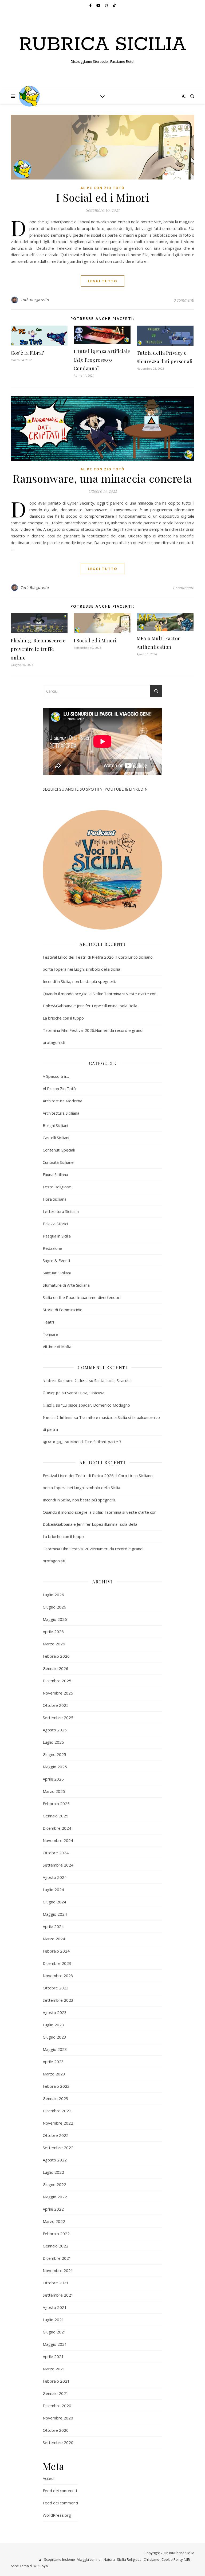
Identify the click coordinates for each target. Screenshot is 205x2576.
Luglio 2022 (53, 2172)
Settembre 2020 (58, 2442)
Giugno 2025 (54, 1754)
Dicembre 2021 (57, 2258)
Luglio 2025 (53, 1742)
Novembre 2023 (58, 1976)
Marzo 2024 (54, 1939)
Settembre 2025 (58, 1718)
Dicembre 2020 (57, 2406)
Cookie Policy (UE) (176, 2559)
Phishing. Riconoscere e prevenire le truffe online (38, 649)
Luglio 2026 (53, 1595)
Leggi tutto (103, 281)
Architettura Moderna (62, 1101)
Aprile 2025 (53, 1779)
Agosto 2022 (55, 2160)
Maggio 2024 (55, 1914)
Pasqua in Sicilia (57, 1236)
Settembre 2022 (58, 2148)
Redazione (52, 1248)
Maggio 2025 (55, 1767)
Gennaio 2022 (56, 2246)
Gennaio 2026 (56, 1668)
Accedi (49, 2478)
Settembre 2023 (58, 2000)
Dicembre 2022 (57, 2111)
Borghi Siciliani (55, 1125)
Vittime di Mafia (57, 1346)
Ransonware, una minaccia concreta (102, 478)
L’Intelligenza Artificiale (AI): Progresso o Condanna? (102, 360)
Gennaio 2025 (56, 1816)
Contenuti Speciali (59, 1150)
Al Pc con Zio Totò (103, 188)
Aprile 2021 (53, 2356)
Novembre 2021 (58, 2270)
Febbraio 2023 (56, 2086)
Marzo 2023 (54, 2074)
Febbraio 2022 (56, 2234)
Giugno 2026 (54, 1607)
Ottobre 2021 (56, 2283)
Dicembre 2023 (57, 1963)
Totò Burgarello (35, 300)
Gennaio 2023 (56, 2098)
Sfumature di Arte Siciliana (66, 1285)
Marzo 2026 (54, 1644)
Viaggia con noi (89, 2559)
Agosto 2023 (55, 2012)
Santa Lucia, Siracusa (113, 1380)
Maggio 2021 (55, 2344)
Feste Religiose (57, 1187)
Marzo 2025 (54, 1791)
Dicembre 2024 (57, 1828)
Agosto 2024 (55, 1877)
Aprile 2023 (53, 2062)
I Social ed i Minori (102, 197)
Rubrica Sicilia (102, 45)
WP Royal (41, 2566)
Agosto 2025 (55, 1730)
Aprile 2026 (53, 1632)
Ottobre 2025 (56, 1705)
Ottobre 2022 (56, 2135)
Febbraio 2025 (56, 1804)
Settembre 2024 (58, 1865)
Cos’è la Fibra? (27, 353)
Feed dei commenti (60, 2503)
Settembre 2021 (58, 2295)
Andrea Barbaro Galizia (65, 1381)
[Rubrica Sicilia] (29, 96)
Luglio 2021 (53, 2320)
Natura (109, 2559)
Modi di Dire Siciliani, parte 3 (96, 1442)
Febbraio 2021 (56, 2381)
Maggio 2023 (55, 2049)
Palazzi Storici (55, 1224)
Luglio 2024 (53, 1890)
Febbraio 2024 (56, 1951)
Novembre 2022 (58, 2123)
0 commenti (184, 300)
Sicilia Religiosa (129, 2559)
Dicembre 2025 (57, 1681)
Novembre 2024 (58, 1840)
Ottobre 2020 (56, 2430)
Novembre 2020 (58, 2418)
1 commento (183, 588)
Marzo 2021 (54, 2369)
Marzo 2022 (54, 2221)
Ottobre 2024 (56, 1853)
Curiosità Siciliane (58, 1162)
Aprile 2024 (53, 1926)
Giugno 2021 (54, 2332)
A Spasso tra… (56, 1076)
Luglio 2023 (53, 2025)
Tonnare (50, 1334)
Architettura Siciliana (61, 1113)
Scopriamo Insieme (60, 2559)
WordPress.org (57, 2515)
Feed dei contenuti (60, 2491)
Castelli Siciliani (56, 1138)
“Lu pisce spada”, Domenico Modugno (96, 1405)
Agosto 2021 (55, 2307)
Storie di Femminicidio (63, 1310)
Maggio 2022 (55, 2197)
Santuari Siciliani (57, 1273)
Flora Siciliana (55, 1199)
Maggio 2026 (55, 1619)
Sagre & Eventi (56, 1260)
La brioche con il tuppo (63, 1018)
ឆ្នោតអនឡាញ (53, 1442)
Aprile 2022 (53, 2209)
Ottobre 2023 (56, 1988)
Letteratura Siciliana (61, 1211)
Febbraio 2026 (56, 1656)
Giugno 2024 (54, 1902)
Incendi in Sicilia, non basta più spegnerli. (79, 981)
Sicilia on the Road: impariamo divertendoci (82, 1297)
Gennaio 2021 (56, 2393)
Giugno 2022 (54, 2184)
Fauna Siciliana (55, 1174)
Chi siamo (151, 2559)
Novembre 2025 (58, 1693)
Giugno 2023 (54, 2037)
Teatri (48, 1322)
